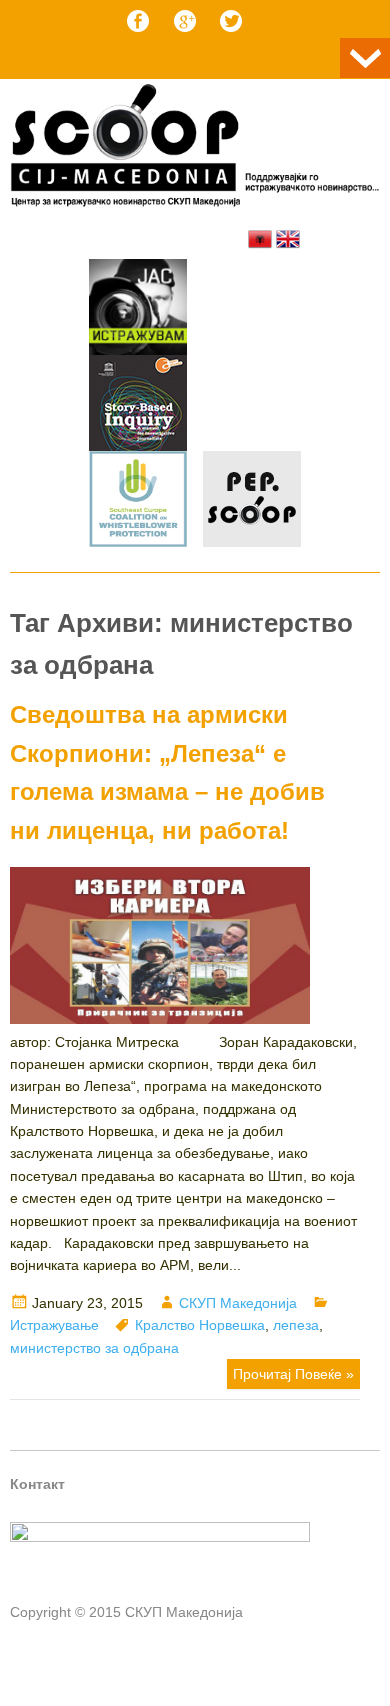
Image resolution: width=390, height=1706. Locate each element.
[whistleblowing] (138, 502)
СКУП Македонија (238, 1303)
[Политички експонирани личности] (252, 502)
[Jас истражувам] (138, 310)
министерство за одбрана (94, 1348)
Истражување (54, 1325)
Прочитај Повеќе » (293, 1374)
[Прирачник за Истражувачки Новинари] (138, 406)
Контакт (37, 1484)
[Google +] (185, 21)
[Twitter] (231, 21)
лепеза (296, 1325)
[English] (288, 239)
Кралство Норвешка (200, 1325)
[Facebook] (138, 21)
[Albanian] (260, 239)
